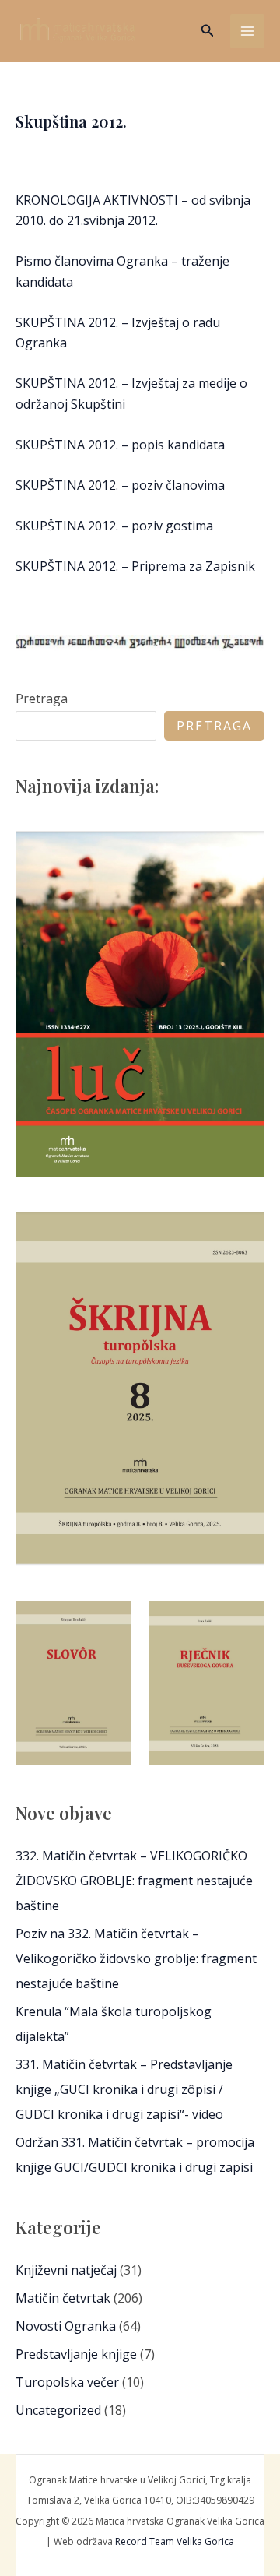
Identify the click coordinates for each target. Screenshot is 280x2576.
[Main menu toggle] (247, 31)
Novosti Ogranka (66, 2326)
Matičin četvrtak (63, 2298)
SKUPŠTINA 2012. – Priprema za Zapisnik (135, 566)
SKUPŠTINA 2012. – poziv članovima (120, 485)
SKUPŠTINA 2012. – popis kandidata (120, 445)
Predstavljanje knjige (76, 2354)
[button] (208, 31)
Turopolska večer (67, 2382)
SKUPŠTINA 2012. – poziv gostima (114, 526)
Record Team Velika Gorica (175, 2541)
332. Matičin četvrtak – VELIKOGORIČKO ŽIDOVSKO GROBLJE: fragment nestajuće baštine (134, 1881)
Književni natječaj (66, 2270)
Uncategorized (58, 2410)
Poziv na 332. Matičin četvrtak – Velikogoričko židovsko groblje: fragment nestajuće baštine (136, 1958)
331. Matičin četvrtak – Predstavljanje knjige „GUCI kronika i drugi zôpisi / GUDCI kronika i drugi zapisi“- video (124, 2089)
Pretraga (42, 699)
